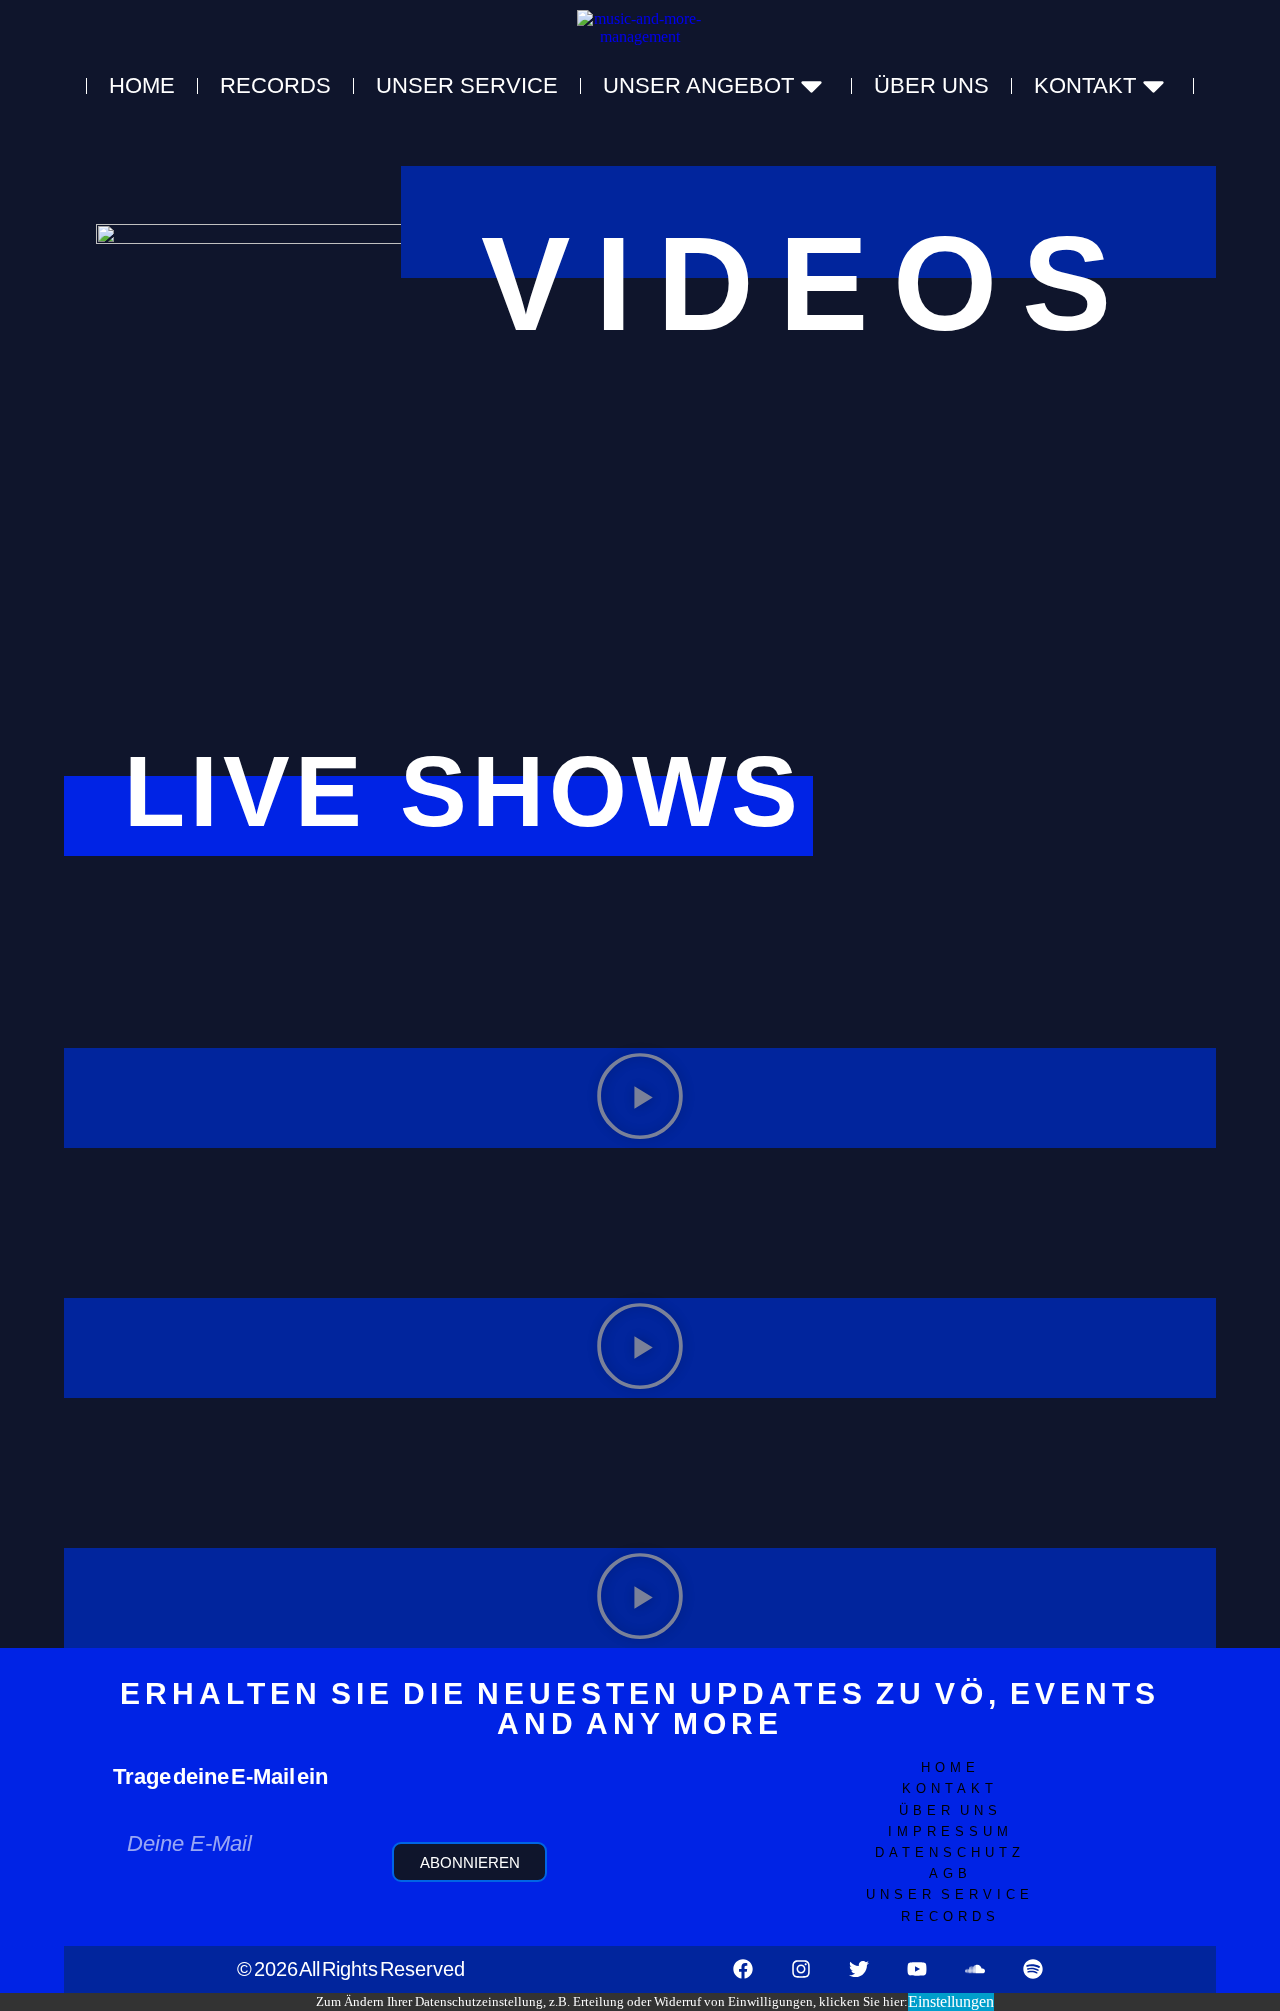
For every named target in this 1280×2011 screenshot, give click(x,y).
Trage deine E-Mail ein (220, 1776)
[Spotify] (1033, 1969)
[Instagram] (801, 1969)
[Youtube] (917, 1969)
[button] (640, 1098)
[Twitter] (859, 1969)
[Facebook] (743, 1969)
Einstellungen (951, 2001)
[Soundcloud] (975, 1969)
